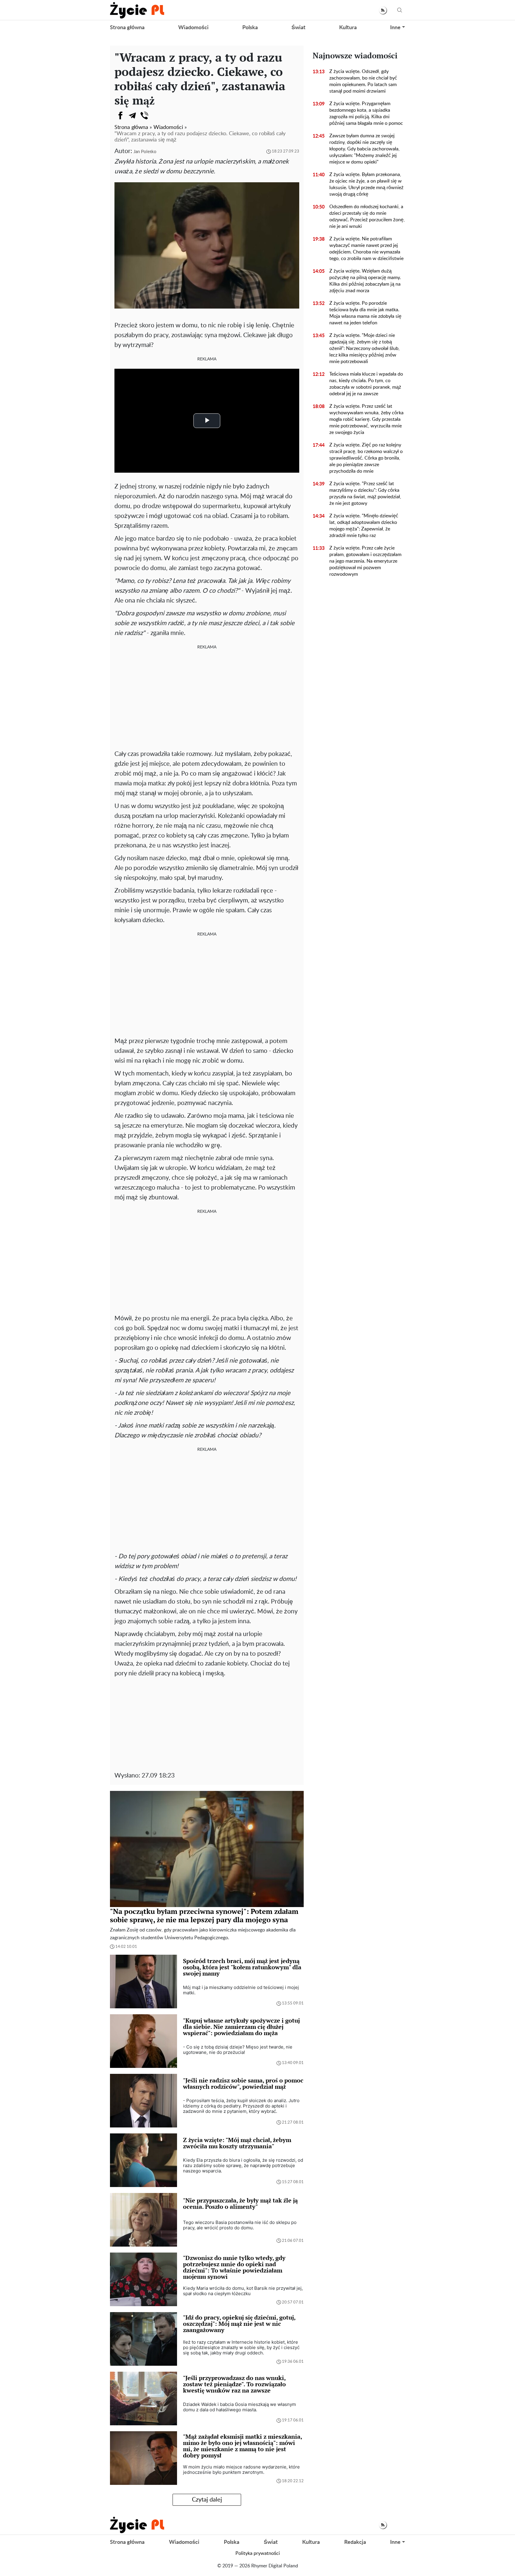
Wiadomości (193, 28)
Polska (250, 28)
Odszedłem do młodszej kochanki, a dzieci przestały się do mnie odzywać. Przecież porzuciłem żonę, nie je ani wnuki (367, 217)
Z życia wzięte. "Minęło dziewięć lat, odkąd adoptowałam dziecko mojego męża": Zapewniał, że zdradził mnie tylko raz (364, 526)
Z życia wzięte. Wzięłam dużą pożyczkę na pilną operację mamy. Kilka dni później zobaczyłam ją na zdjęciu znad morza (365, 281)
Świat (298, 28)
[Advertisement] (207, 698)
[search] (400, 10)
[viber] (144, 116)
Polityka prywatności (258, 2553)
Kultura (348, 28)
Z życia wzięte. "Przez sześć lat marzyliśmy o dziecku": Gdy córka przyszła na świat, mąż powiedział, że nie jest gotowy (365, 494)
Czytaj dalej (207, 2500)
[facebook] (120, 116)
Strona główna (127, 28)
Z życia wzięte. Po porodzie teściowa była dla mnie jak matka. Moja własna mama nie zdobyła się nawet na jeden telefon (365, 313)
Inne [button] (395, 28)
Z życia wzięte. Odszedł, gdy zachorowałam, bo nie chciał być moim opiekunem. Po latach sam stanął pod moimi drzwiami (363, 81)
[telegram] (132, 116)
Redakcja (355, 2542)
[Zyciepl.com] (137, 10)
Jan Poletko (145, 152)
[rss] (383, 10)
